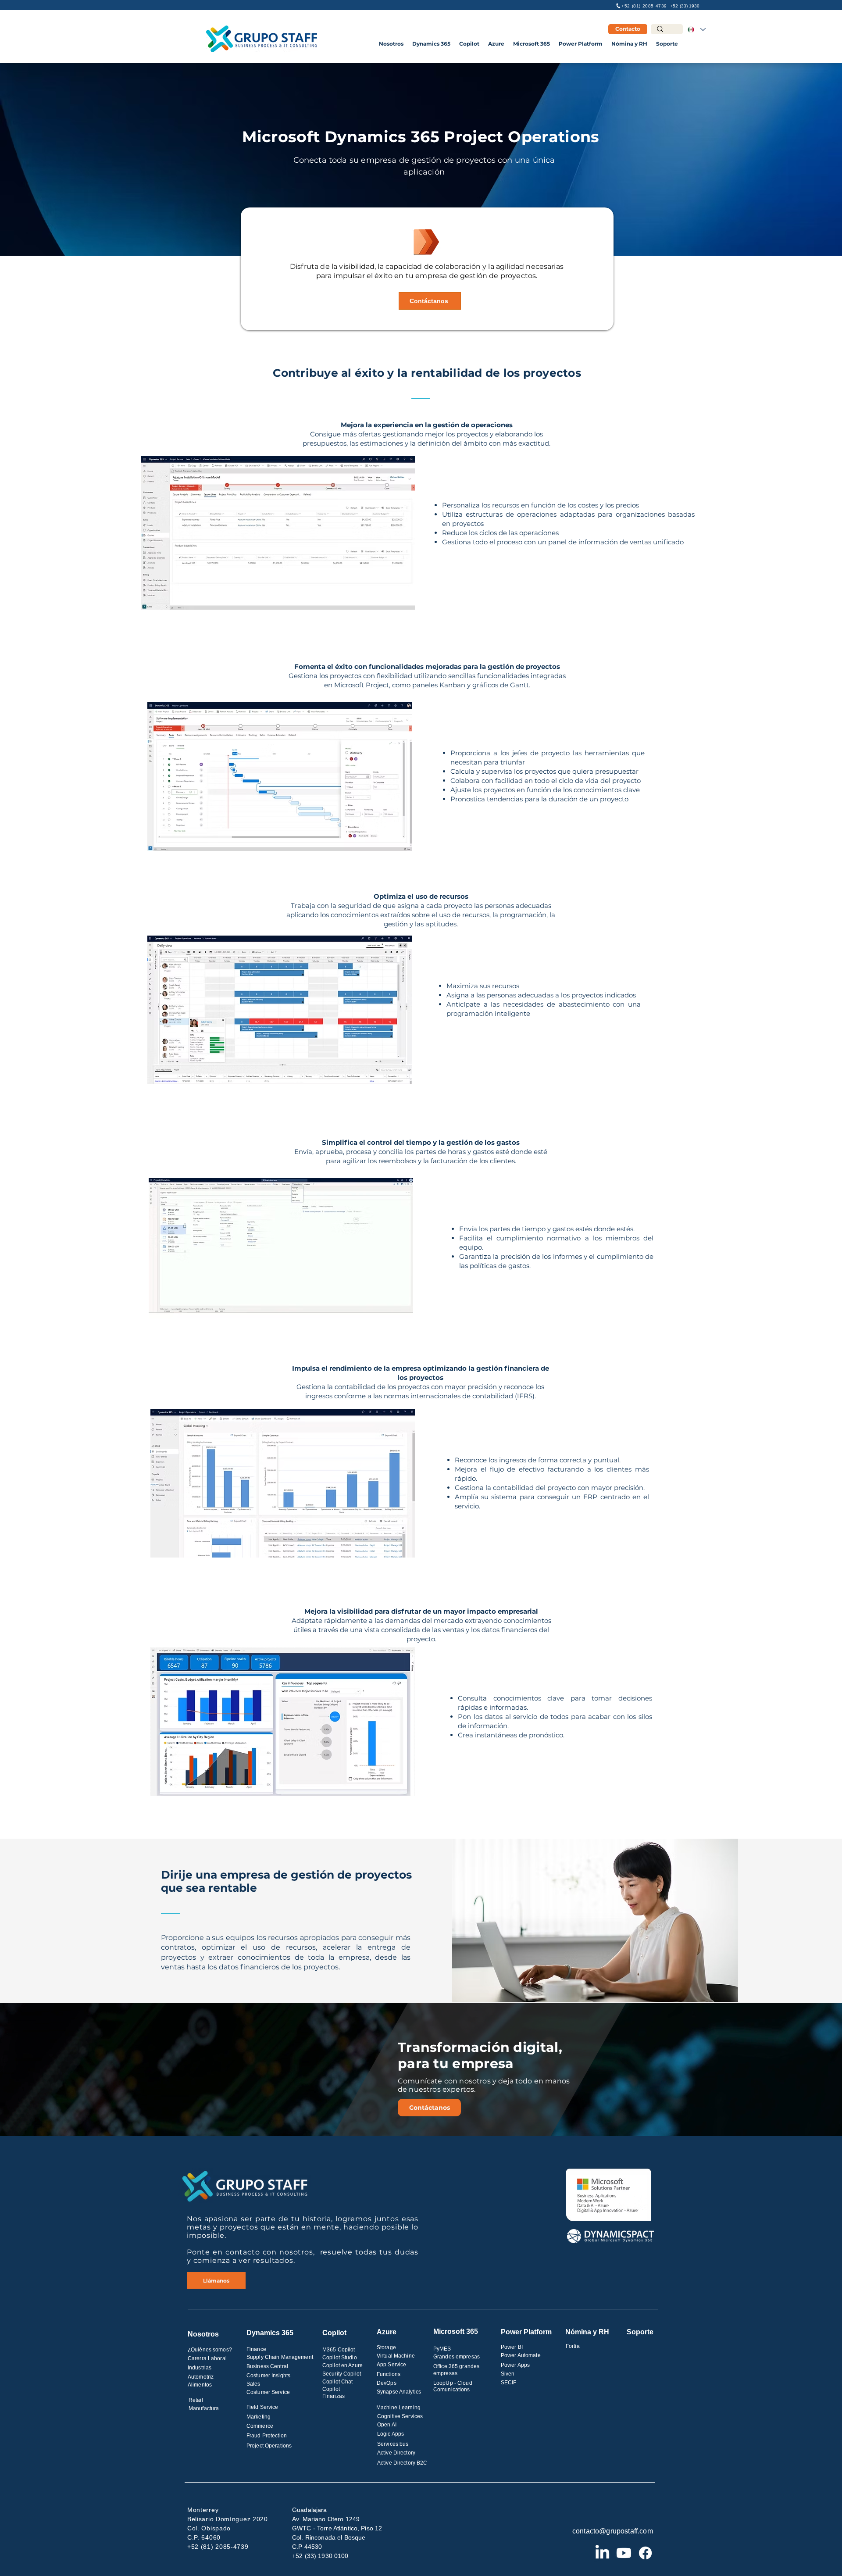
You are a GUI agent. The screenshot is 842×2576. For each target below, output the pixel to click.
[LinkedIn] (602, 2553)
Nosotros (203, 2334)
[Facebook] (645, 2553)
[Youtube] (624, 2553)
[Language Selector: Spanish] (696, 29)
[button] (391, 44)
